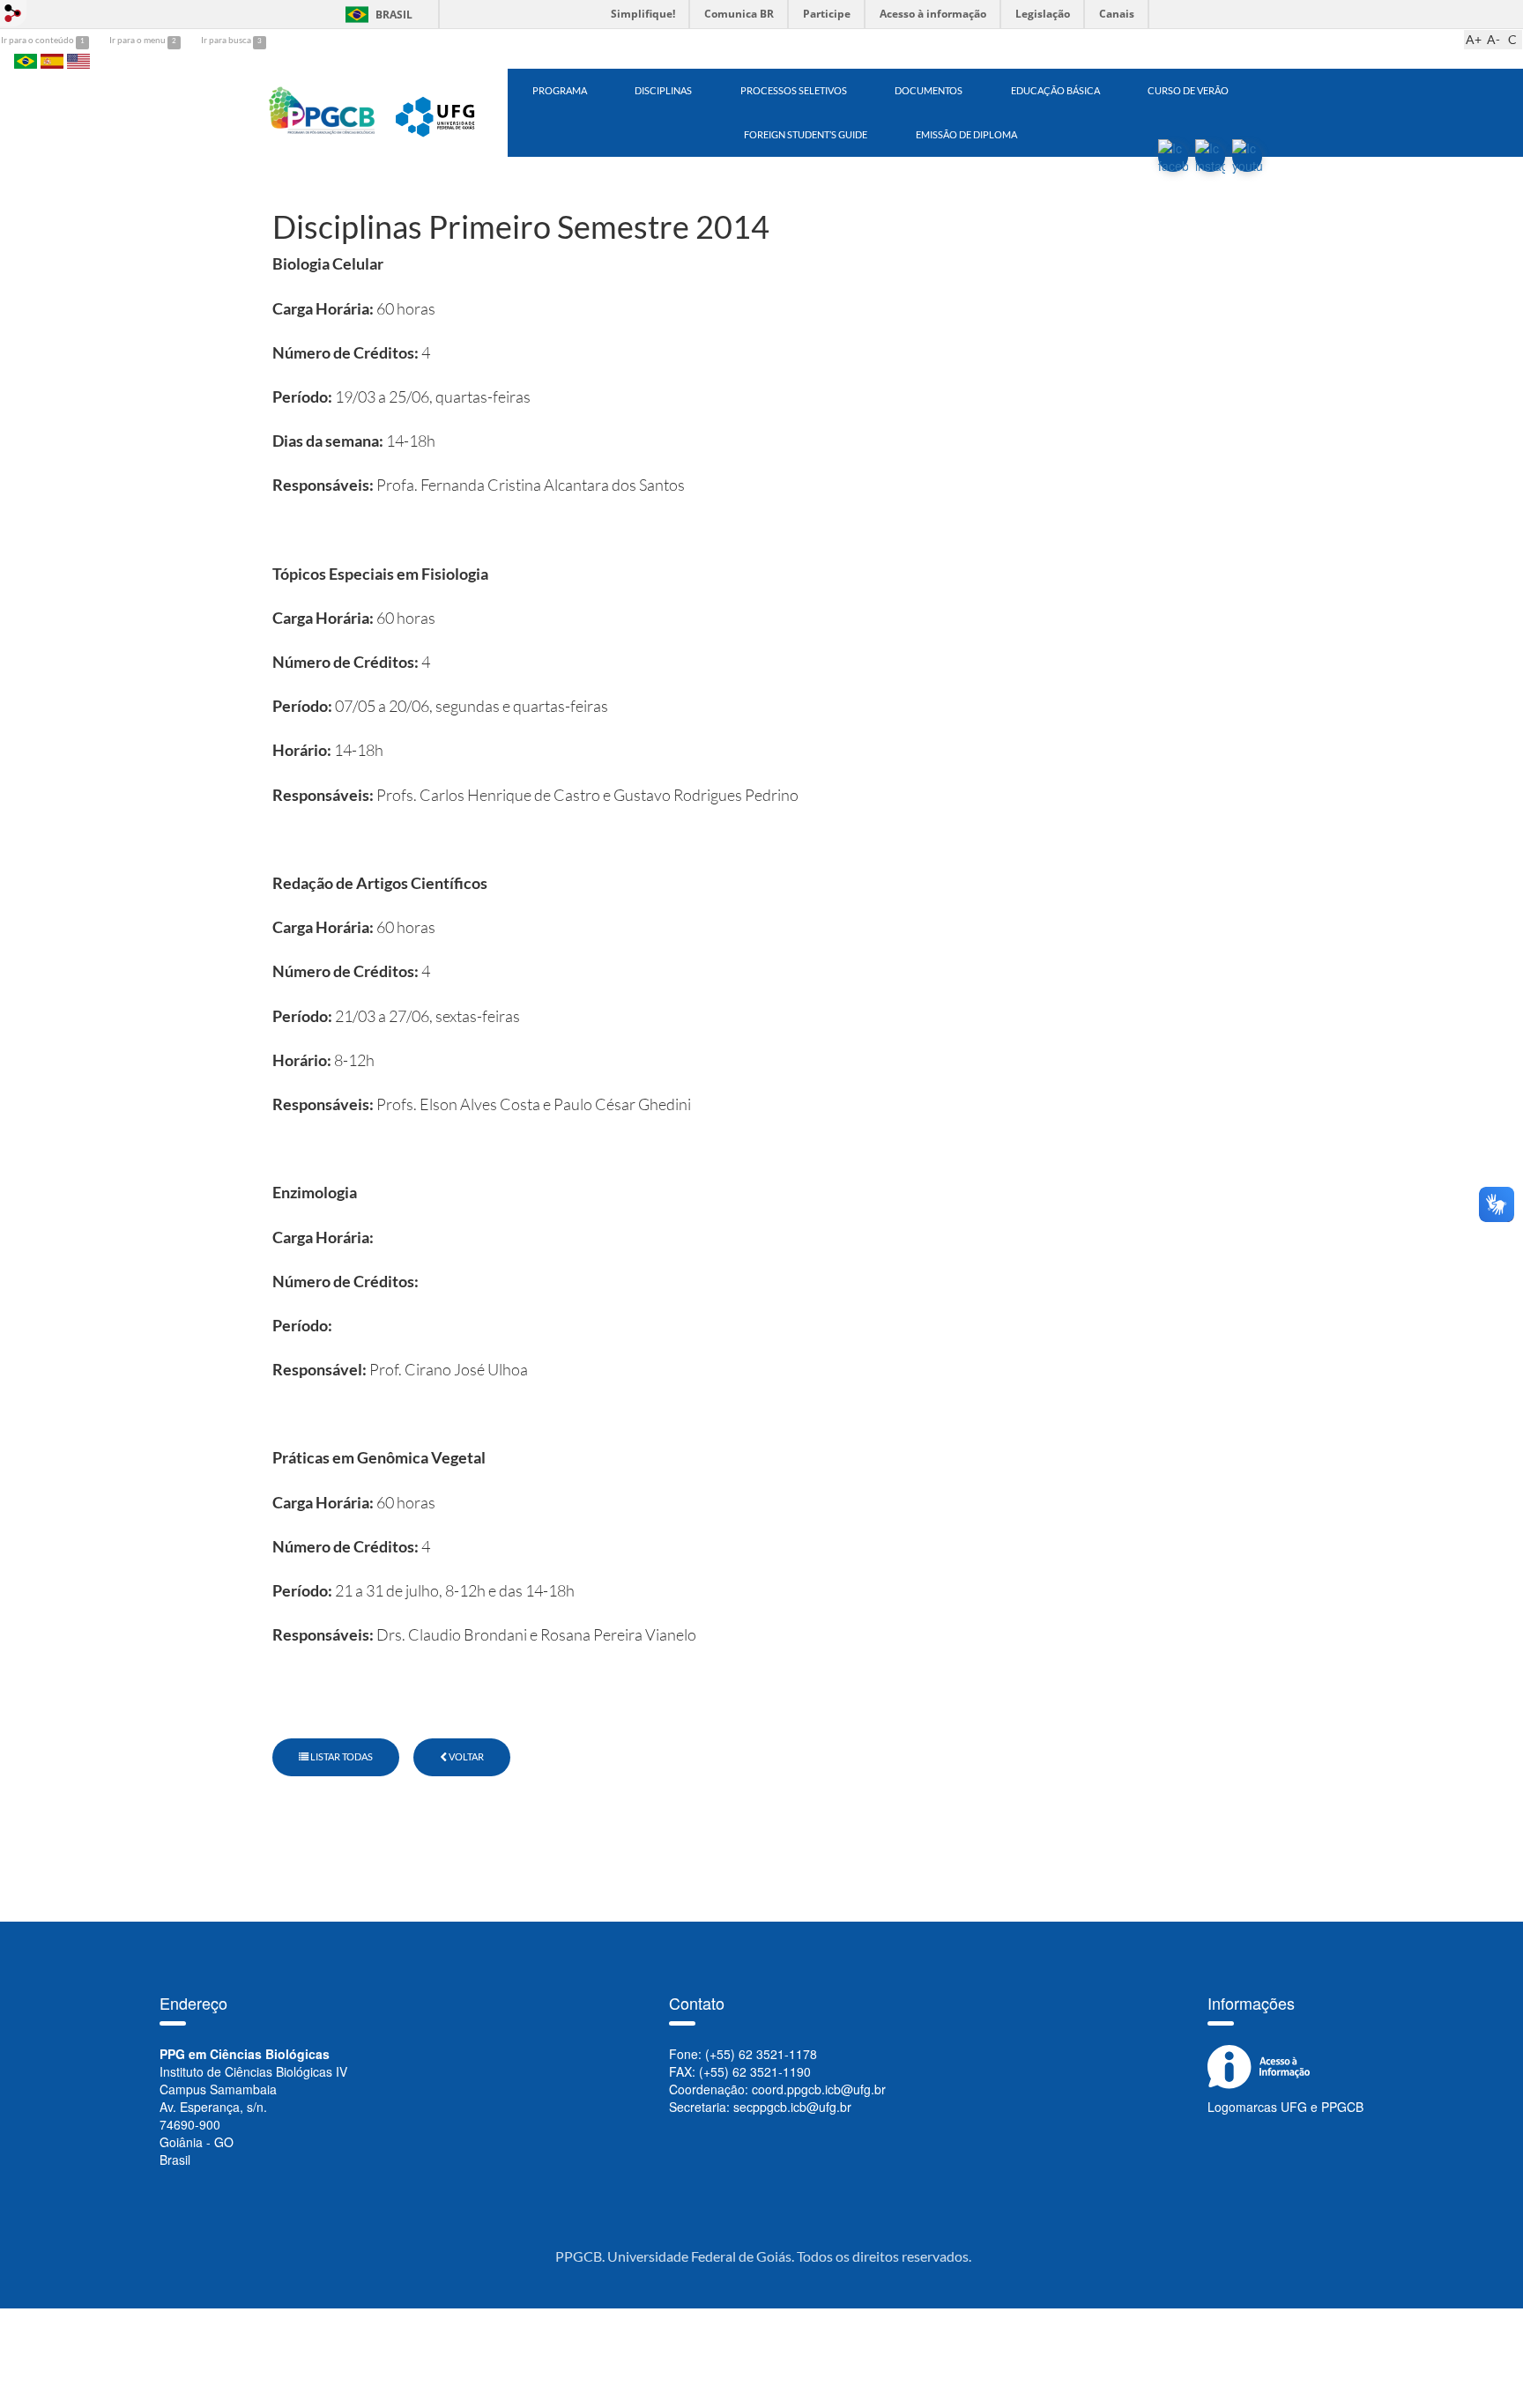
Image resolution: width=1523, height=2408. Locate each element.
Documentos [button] (929, 90)
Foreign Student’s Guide (806, 134)
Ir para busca (227, 40)
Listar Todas (341, 1756)
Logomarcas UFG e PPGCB (1285, 2107)
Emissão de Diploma (966, 134)
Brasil (376, 15)
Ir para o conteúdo (38, 40)
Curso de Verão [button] (1188, 90)
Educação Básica (1055, 90)
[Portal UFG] (438, 111)
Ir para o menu (138, 40)
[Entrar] (13, 13)
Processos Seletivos (794, 90)
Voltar (465, 1756)
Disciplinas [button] (663, 90)
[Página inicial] (323, 111)
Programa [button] (560, 90)
